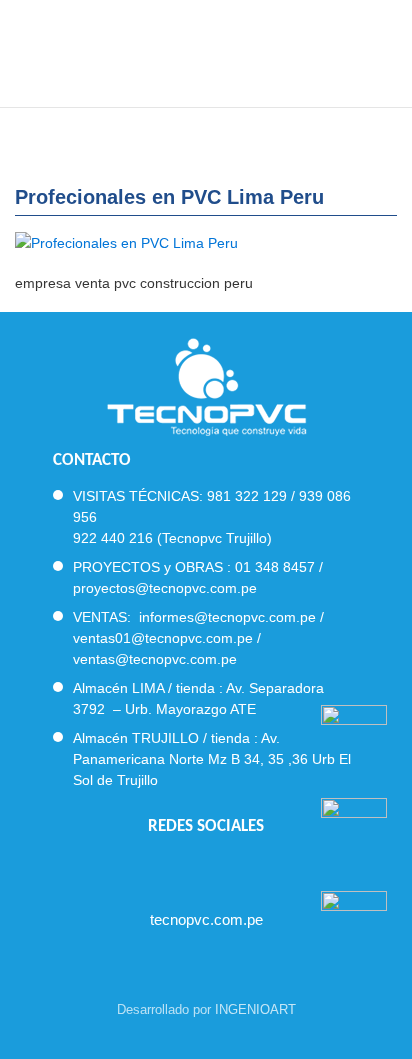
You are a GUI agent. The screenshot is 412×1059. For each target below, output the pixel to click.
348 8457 (285, 567)
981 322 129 (247, 496)
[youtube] (224, 867)
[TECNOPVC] (206, 50)
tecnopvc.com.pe (206, 919)
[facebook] (152, 867)
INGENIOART (255, 1009)
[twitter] (188, 867)
